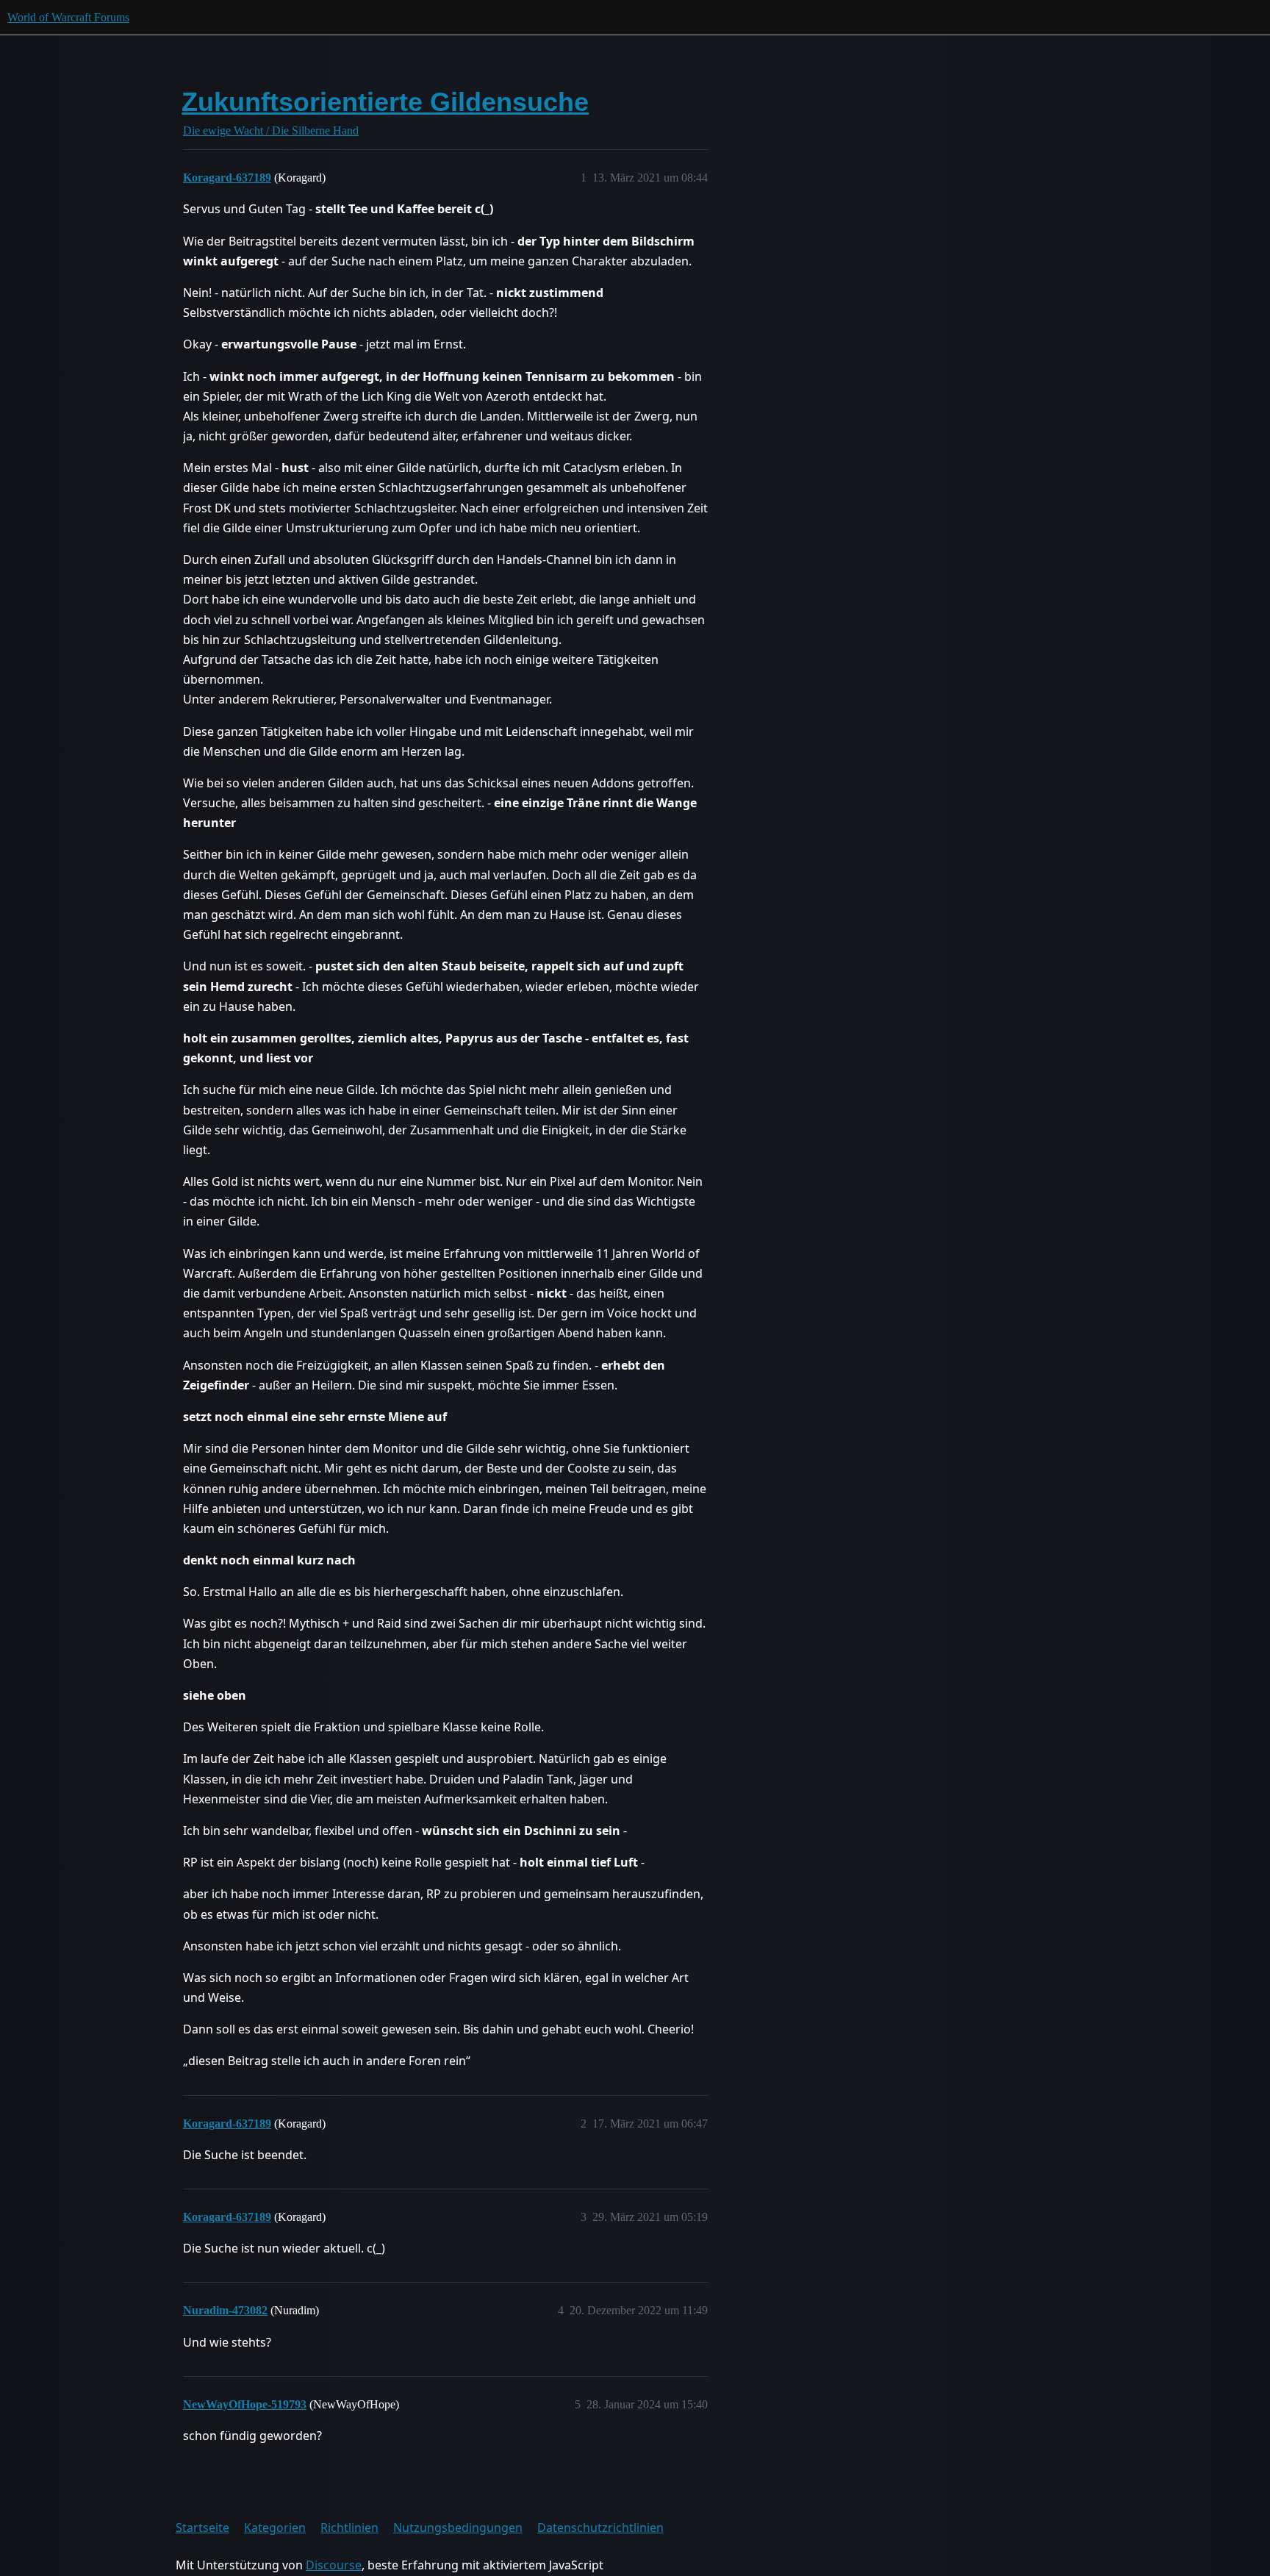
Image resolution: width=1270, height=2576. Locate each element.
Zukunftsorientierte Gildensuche (385, 102)
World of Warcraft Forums (68, 17)
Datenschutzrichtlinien (600, 2527)
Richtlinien (349, 2527)
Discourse (334, 2565)
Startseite (202, 2527)
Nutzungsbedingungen (458, 2527)
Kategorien (275, 2527)
